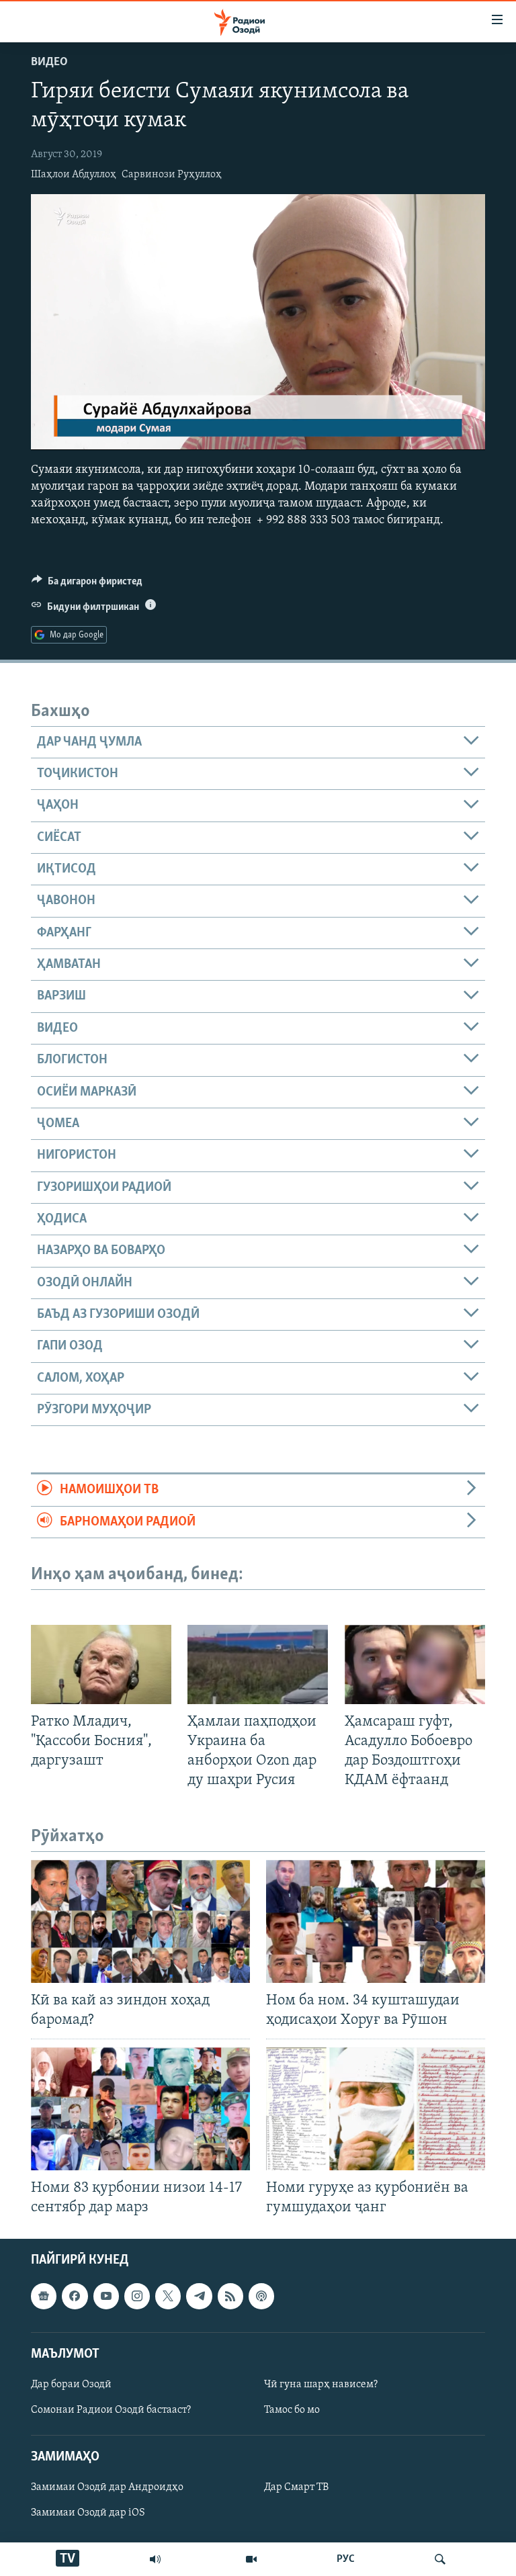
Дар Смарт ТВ (296, 2488)
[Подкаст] (261, 2297)
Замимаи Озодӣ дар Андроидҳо (107, 2488)
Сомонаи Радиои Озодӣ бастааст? (111, 2410)
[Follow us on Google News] (44, 2297)
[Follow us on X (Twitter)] (168, 2297)
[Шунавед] (155, 2559)
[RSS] (230, 2297)
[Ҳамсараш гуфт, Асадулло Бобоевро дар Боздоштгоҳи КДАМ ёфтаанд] (415, 1664)
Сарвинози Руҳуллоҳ (172, 175)
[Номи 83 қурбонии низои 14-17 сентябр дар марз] (140, 2109)
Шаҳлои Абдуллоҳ (74, 175)
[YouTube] (251, 2559)
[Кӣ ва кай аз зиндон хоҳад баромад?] (140, 1921)
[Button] (87, 584)
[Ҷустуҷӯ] (440, 2559)
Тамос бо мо (292, 2410)
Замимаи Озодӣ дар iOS (88, 2514)
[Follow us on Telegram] (199, 2297)
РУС (346, 2559)
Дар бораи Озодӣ (71, 2385)
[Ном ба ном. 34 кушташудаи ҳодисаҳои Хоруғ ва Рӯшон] (376, 1921)
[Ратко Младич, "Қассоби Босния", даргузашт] (101, 1664)
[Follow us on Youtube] (106, 2297)
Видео (49, 62)
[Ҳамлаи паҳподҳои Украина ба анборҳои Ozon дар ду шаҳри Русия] (258, 1664)
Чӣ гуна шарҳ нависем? (321, 2385)
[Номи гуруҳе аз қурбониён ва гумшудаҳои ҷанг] (376, 2109)
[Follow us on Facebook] (75, 2297)
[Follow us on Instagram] (137, 2297)
